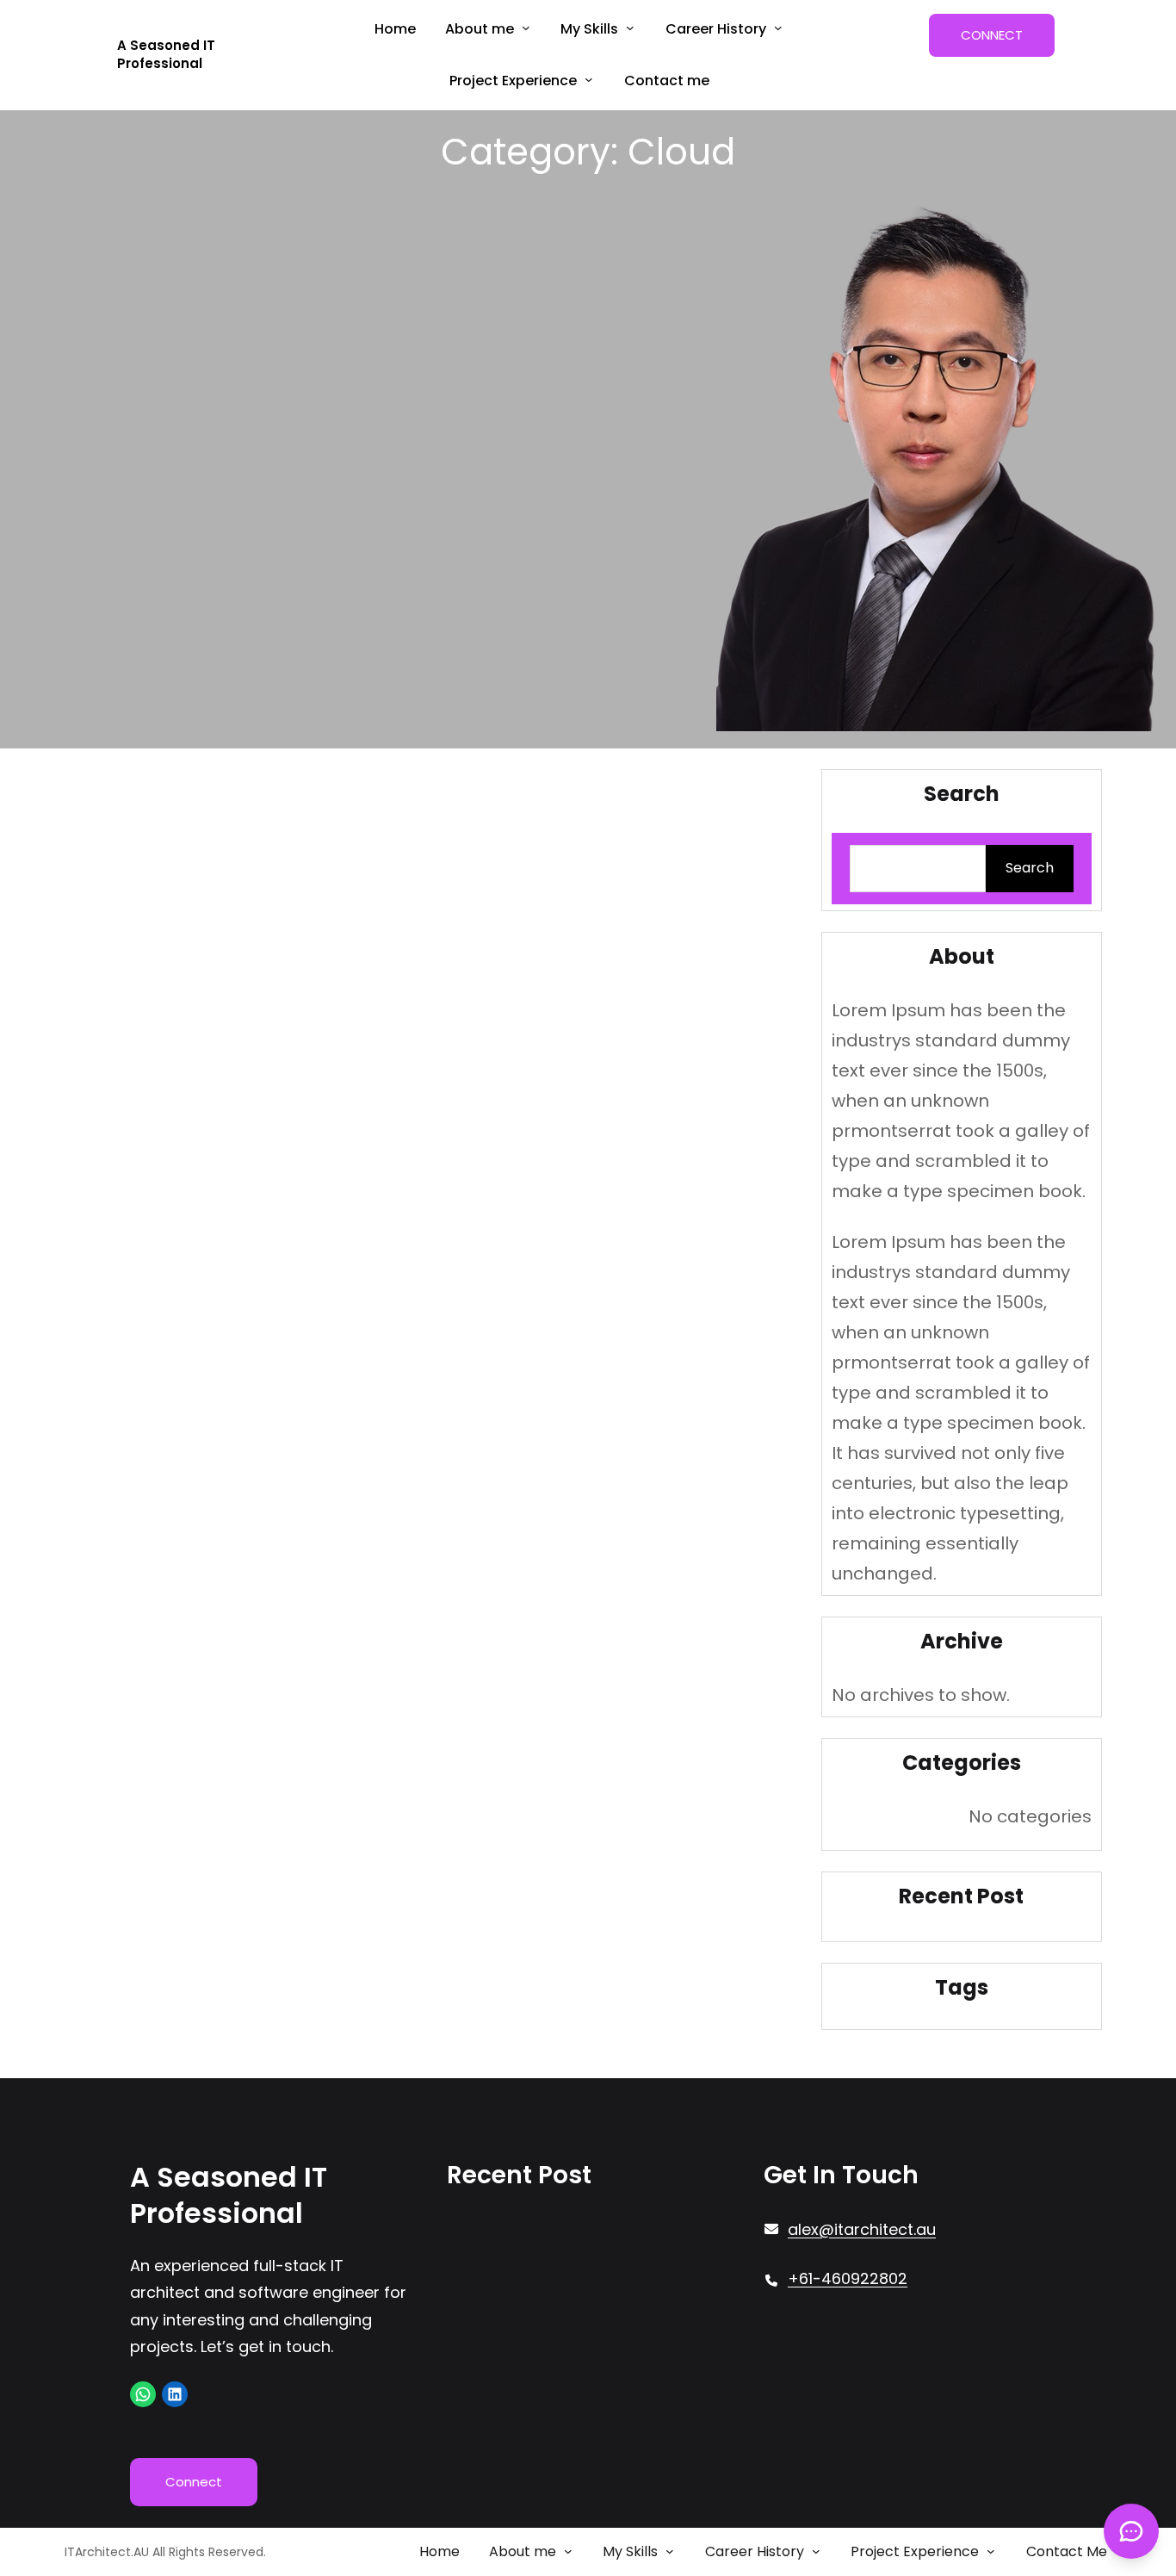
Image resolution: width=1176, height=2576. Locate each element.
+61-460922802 (848, 2278)
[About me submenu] (526, 28)
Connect (194, 2482)
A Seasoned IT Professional (166, 54)
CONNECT (992, 35)
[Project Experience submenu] (589, 79)
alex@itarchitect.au (862, 2229)
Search (1030, 868)
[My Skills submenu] (630, 28)
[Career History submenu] (778, 28)
